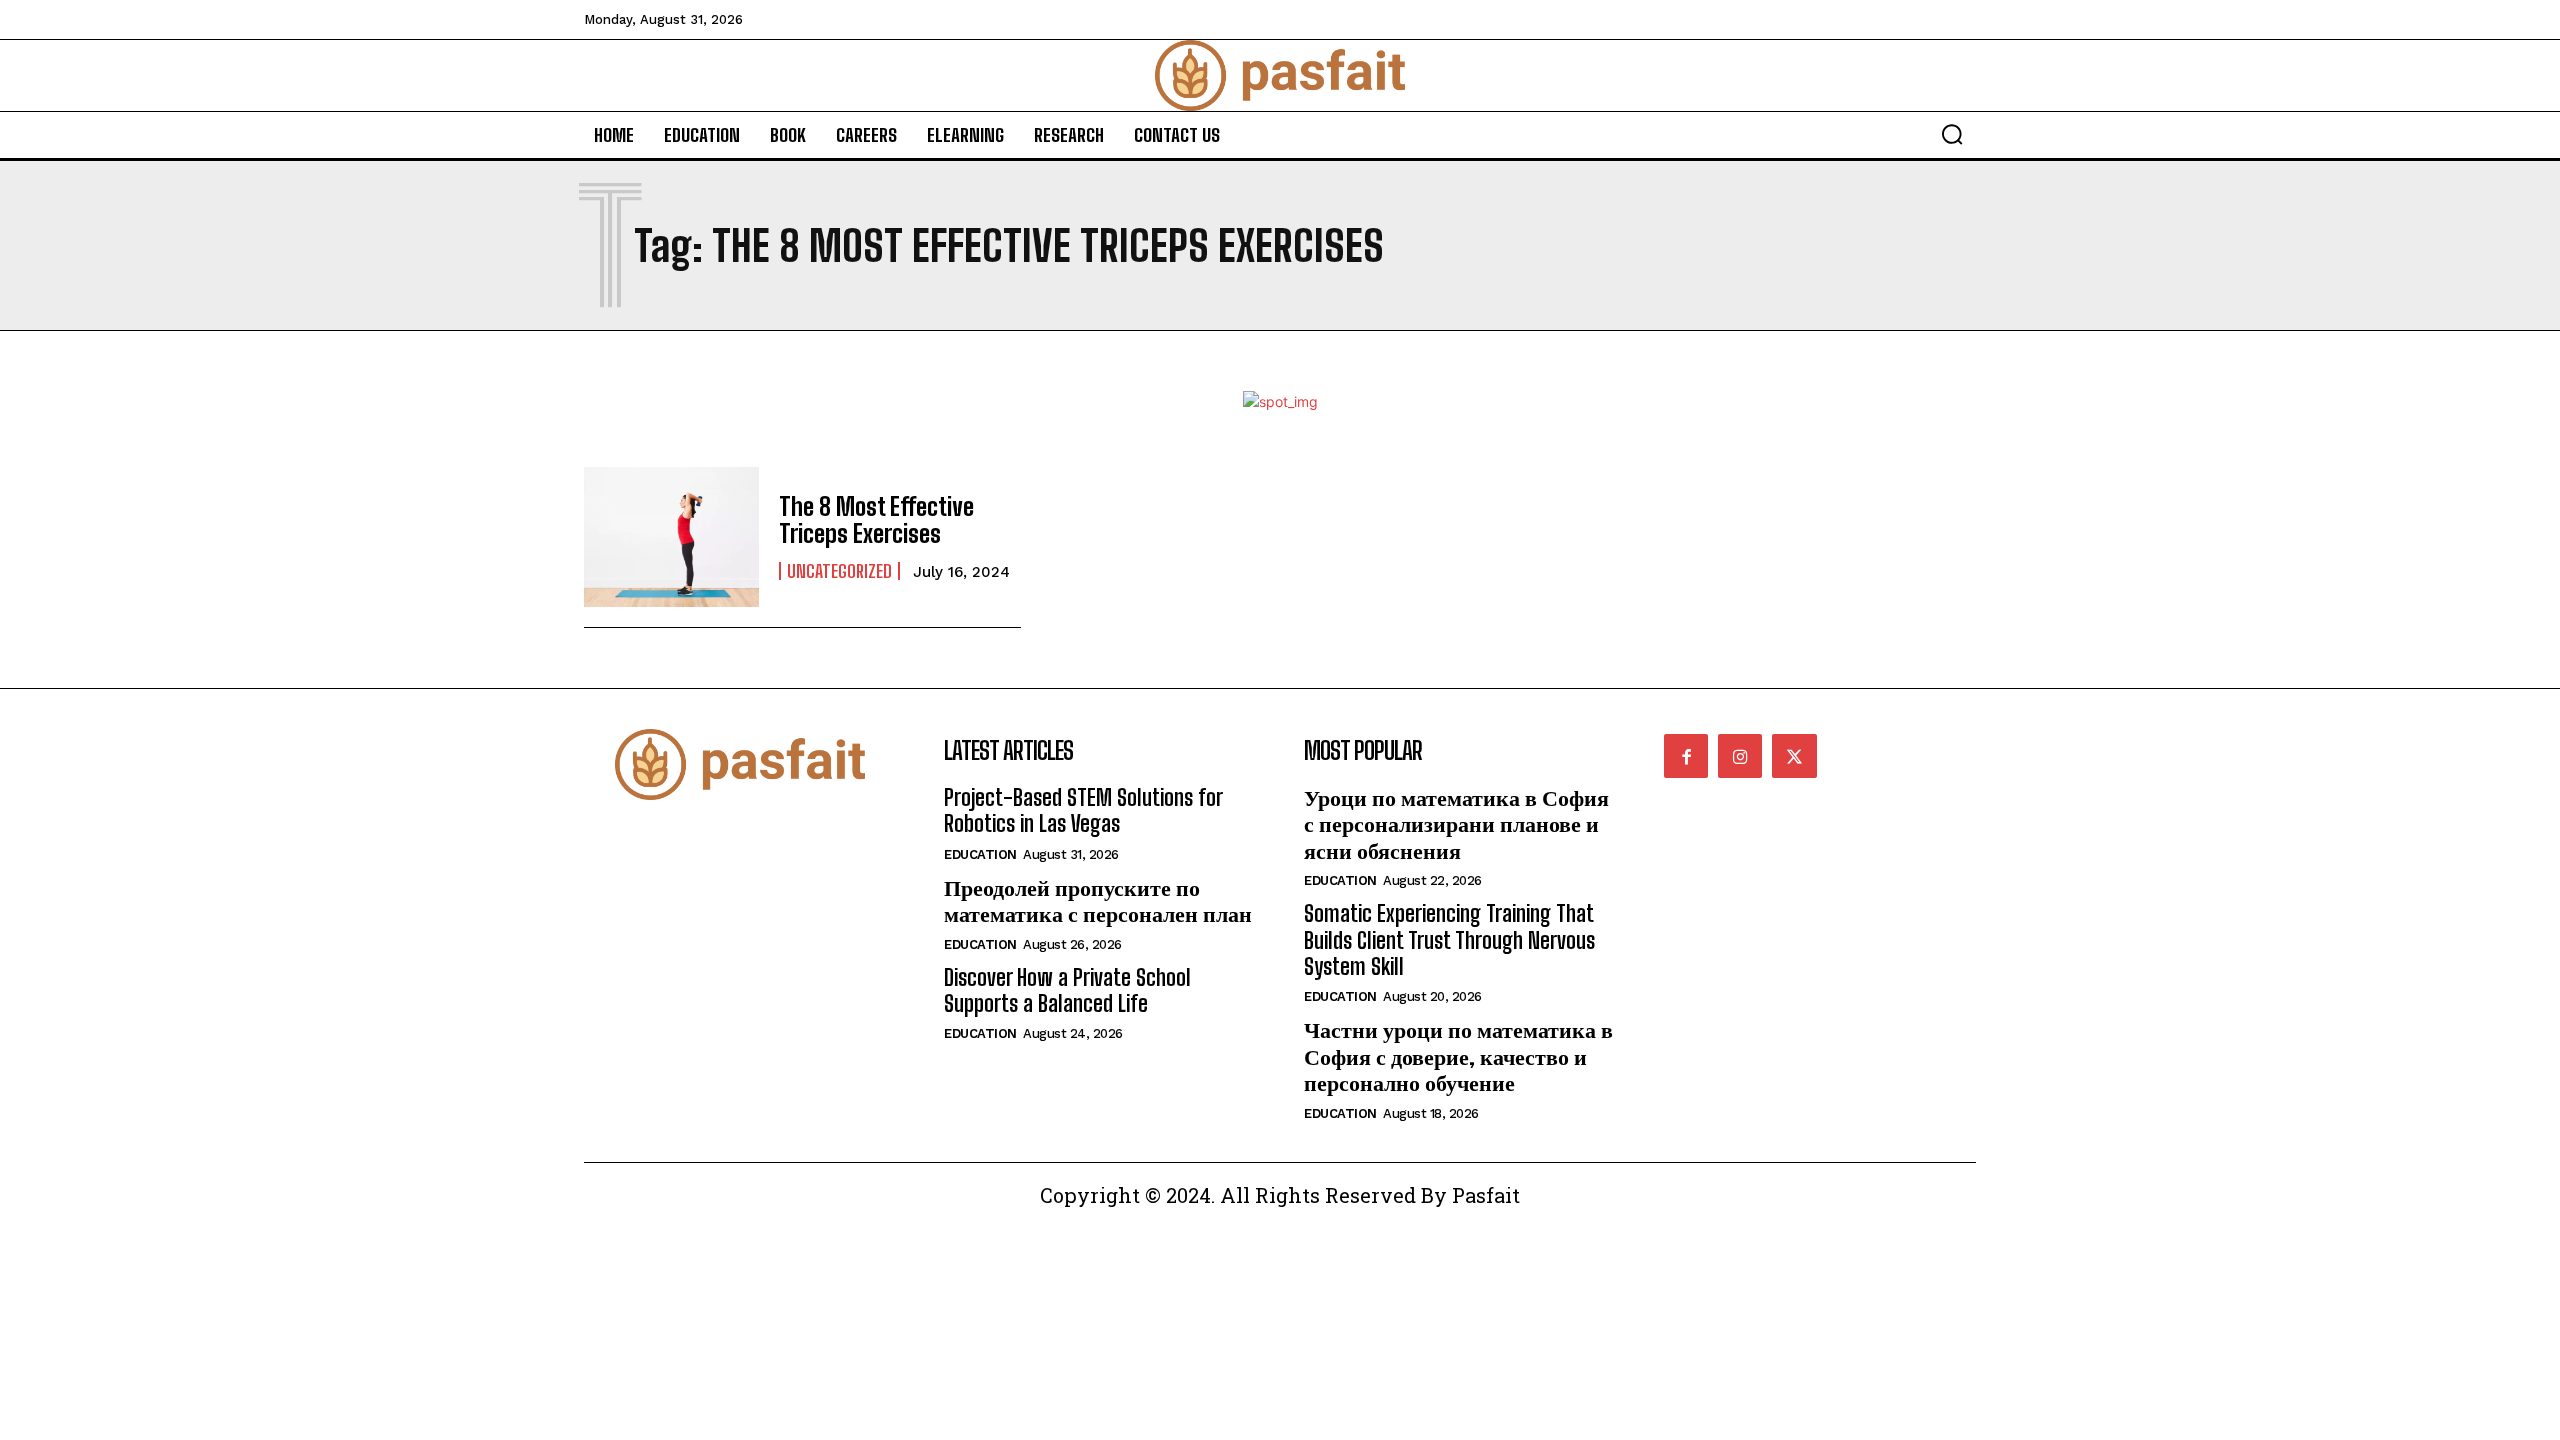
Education (980, 854)
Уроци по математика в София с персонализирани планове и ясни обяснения (1456, 824)
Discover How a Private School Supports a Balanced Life (1067, 990)
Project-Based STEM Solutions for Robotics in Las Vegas (1083, 810)
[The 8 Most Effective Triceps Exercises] (671, 537)
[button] (1952, 134)
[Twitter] (1794, 756)
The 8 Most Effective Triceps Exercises (876, 519)
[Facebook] (1686, 756)
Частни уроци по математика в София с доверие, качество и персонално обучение (1458, 1056)
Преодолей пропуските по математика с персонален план (1098, 900)
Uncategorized (839, 571)
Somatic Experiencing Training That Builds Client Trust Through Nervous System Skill (1449, 940)
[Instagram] (1740, 756)
